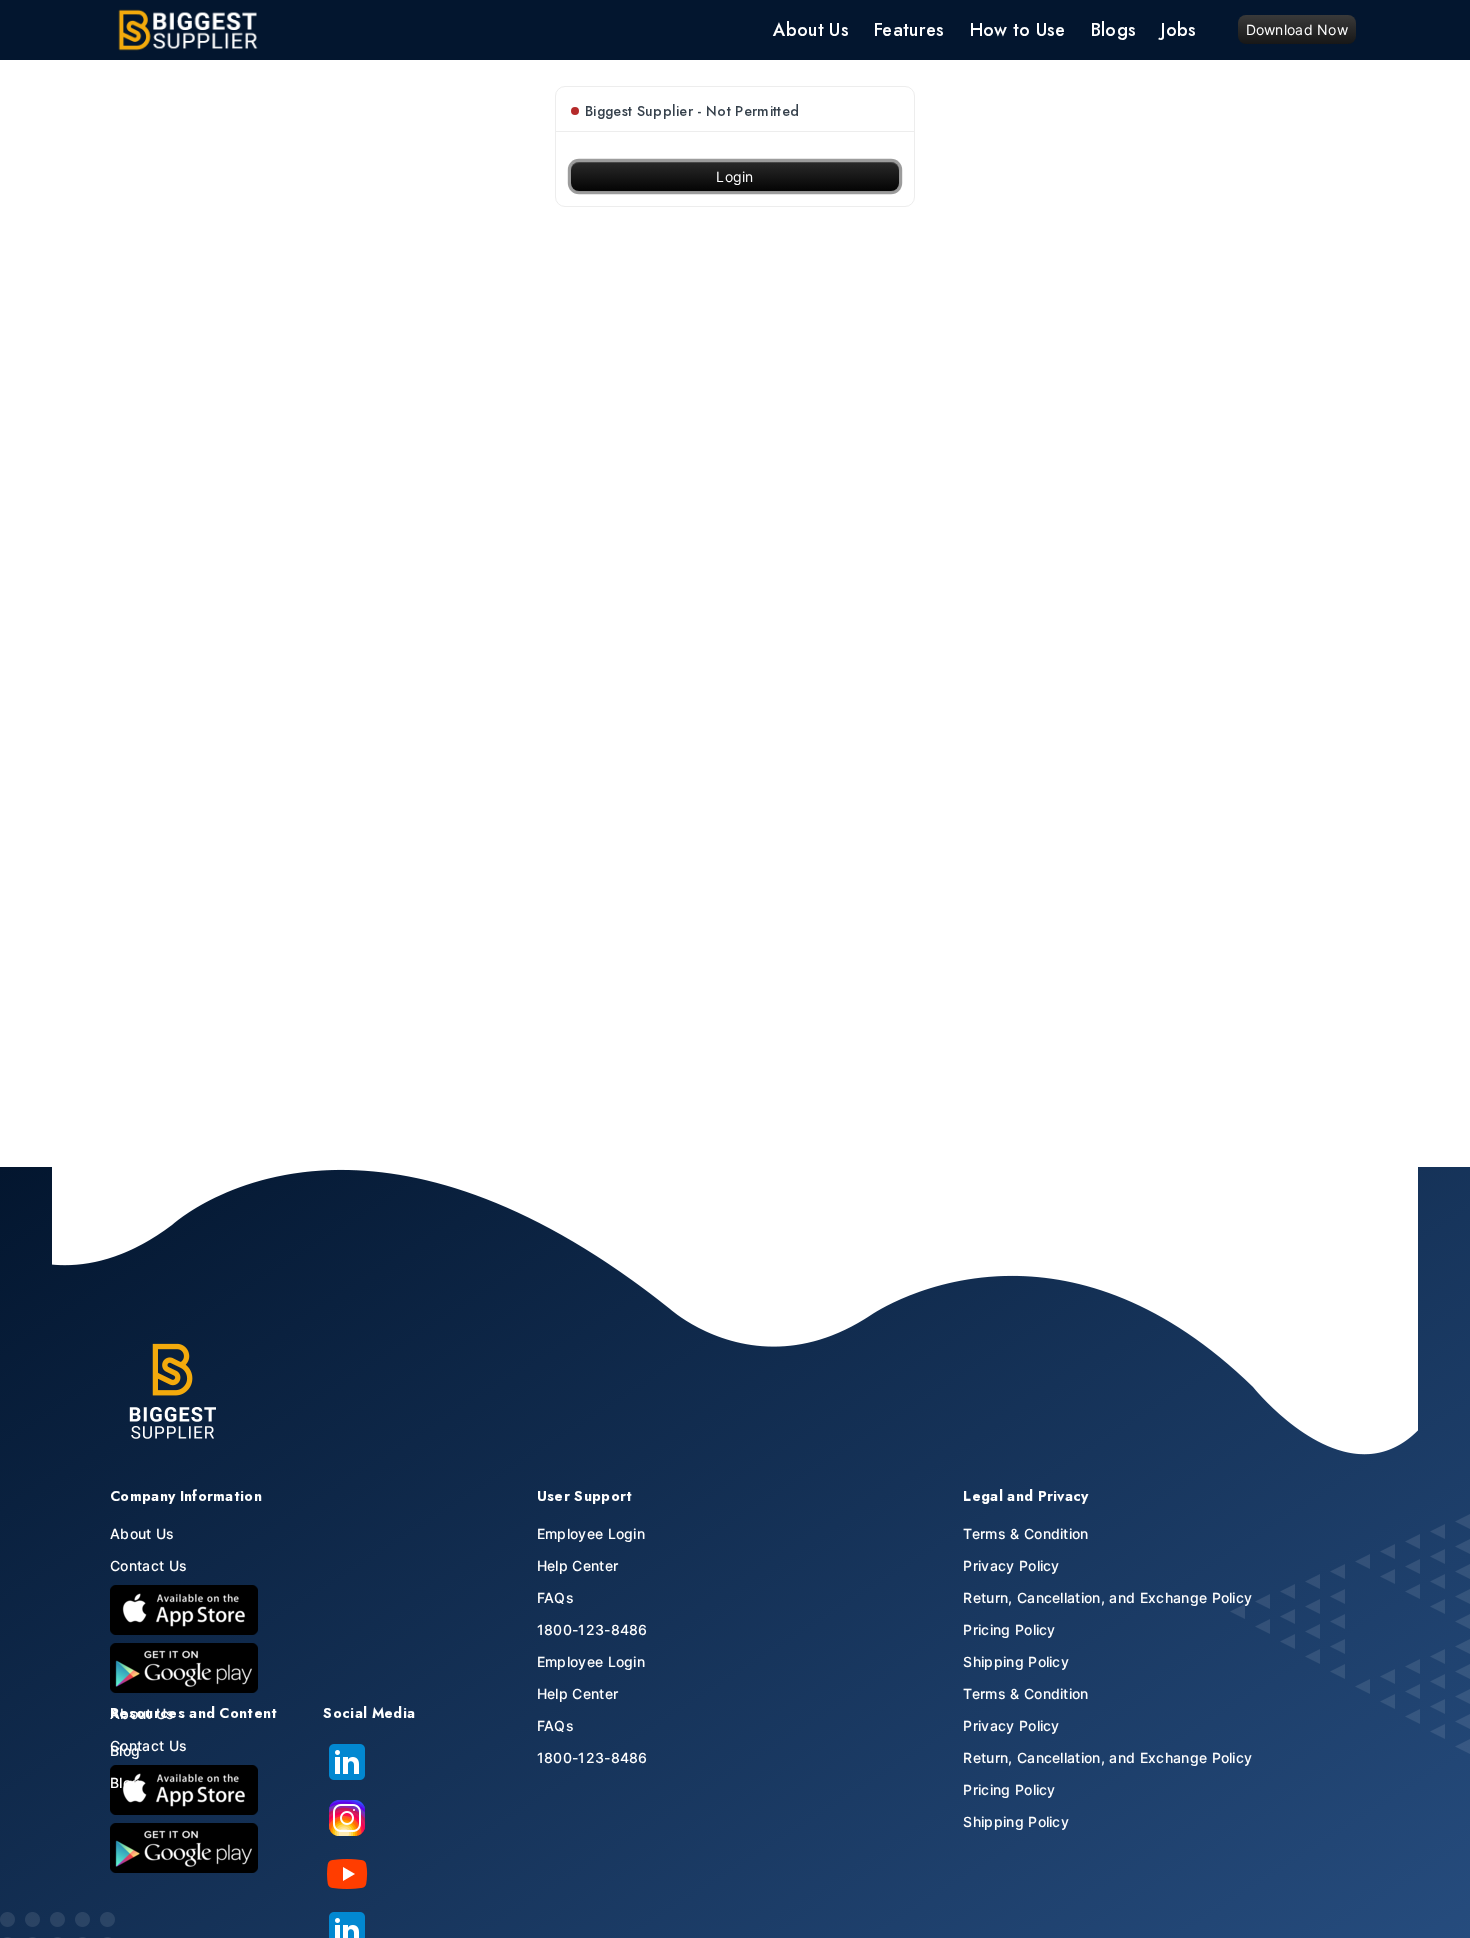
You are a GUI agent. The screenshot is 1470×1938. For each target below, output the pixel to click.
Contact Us (148, 1565)
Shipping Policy (1016, 1661)
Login (734, 176)
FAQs (555, 1597)
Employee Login (591, 1533)
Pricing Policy (1009, 1629)
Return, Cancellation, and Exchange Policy (1107, 1597)
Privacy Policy (1011, 1565)
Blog (125, 1750)
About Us (142, 1533)
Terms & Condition (1025, 1533)
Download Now (1297, 29)
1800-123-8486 (592, 1629)
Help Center (578, 1565)
